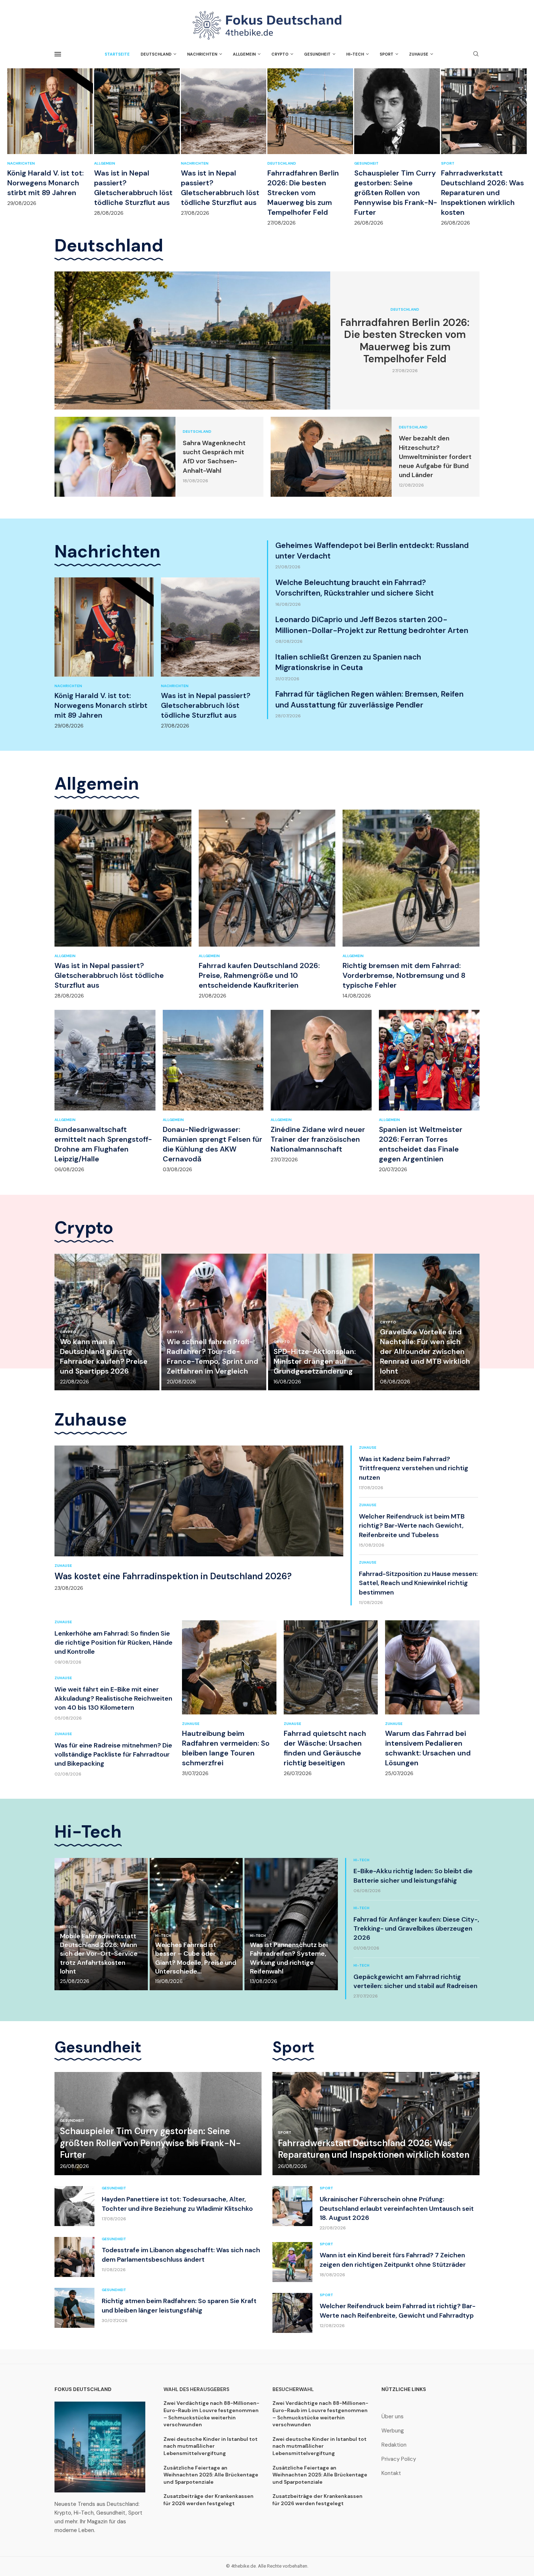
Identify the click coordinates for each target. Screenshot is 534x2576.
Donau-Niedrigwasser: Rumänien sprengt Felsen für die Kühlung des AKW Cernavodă (213, 1144)
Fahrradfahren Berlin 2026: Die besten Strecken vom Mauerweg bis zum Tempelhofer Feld (303, 193)
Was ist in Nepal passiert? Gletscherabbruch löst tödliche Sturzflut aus (133, 188)
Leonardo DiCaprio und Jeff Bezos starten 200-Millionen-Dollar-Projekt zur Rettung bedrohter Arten (372, 625)
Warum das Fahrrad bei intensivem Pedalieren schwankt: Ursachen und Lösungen (428, 1748)
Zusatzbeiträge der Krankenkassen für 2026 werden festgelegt (209, 2500)
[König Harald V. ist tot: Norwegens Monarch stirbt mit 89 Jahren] (50, 137)
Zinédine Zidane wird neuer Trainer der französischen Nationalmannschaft (318, 1139)
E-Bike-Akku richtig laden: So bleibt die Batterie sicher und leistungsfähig (413, 1876)
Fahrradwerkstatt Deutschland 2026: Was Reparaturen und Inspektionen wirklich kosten (482, 193)
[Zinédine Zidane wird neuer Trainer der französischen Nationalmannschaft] (321, 1087)
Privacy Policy (399, 2459)
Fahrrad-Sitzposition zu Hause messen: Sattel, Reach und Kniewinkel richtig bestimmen (418, 1583)
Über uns (393, 2417)
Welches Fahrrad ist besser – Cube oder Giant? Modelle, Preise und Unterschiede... (196, 1958)
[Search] (476, 55)
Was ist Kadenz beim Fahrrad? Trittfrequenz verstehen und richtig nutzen (414, 1468)
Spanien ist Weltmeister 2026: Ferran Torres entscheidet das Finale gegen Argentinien (421, 1144)
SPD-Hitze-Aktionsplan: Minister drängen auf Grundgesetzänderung (315, 1361)
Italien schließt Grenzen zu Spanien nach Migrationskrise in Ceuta (348, 662)
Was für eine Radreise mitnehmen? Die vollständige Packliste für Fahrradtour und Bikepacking (113, 1754)
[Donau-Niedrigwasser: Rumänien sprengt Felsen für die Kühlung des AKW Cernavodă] (213, 1091)
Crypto (280, 54)
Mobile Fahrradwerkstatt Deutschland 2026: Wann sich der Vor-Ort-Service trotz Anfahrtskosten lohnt (99, 1954)
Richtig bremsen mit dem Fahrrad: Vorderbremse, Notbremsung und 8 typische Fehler (404, 975)
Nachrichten (202, 54)
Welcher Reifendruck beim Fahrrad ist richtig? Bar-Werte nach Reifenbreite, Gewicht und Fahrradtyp (398, 2311)
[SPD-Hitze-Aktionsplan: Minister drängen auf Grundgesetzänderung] (321, 1322)
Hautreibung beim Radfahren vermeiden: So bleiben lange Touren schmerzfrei (226, 1748)
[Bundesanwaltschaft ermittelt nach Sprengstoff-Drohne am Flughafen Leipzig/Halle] (105, 1091)
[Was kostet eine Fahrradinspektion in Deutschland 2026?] (199, 1518)
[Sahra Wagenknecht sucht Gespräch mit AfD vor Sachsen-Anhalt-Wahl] (115, 457)
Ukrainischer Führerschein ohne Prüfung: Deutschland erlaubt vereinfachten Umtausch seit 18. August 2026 (397, 2208)
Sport (387, 54)
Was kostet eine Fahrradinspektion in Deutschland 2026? (173, 1576)
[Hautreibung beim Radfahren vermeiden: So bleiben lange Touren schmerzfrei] (229, 1699)
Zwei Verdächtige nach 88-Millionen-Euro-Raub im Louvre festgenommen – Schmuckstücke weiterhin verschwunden (211, 2414)
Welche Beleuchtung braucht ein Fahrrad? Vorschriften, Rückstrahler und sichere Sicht (355, 588)
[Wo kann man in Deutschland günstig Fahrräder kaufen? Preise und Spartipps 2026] (107, 1322)
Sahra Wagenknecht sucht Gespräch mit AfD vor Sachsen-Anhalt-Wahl (214, 457)
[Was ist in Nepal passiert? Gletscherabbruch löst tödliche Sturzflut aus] (137, 142)
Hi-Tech (355, 54)
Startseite (117, 54)
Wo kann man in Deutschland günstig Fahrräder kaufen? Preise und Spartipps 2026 (104, 1356)
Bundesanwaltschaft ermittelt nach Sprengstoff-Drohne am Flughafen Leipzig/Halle (103, 1144)
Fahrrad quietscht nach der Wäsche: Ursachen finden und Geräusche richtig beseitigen (325, 1748)
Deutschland (156, 54)
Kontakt (391, 2473)
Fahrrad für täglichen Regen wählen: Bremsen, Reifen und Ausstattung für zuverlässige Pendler (369, 699)
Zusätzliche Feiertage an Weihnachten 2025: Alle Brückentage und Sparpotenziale (211, 2475)
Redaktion (394, 2445)
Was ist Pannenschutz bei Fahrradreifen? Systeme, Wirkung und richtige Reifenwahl (289, 1958)
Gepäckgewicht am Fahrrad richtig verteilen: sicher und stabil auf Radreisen (415, 1981)
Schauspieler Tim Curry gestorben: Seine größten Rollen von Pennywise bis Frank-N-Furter (396, 193)
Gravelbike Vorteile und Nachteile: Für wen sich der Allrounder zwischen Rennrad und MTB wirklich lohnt (425, 1351)
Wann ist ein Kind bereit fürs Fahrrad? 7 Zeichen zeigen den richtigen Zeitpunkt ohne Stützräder (393, 2260)
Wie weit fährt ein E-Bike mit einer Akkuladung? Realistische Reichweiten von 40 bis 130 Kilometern (113, 1698)
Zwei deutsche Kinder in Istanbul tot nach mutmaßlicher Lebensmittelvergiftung (211, 2446)
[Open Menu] (58, 54)
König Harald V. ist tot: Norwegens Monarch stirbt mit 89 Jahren (45, 183)
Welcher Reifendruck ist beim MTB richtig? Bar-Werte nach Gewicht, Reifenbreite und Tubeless (412, 1525)
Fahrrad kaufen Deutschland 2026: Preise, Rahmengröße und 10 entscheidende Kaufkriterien (259, 975)
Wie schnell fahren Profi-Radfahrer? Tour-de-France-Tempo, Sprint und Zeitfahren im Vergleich (213, 1356)
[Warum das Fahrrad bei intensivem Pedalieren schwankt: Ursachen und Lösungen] (432, 1699)
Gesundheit (317, 54)
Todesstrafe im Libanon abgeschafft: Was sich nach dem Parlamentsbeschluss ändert (181, 2255)
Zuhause (419, 54)
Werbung (393, 2431)
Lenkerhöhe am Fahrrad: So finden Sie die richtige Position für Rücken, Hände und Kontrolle (114, 1642)
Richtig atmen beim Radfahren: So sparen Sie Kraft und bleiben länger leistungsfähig (179, 2305)
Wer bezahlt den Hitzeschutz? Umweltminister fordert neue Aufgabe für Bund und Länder (435, 457)
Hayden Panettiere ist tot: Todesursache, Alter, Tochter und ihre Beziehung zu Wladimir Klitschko (177, 2204)
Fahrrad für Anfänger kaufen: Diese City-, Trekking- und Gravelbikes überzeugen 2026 (416, 1928)
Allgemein (244, 54)
